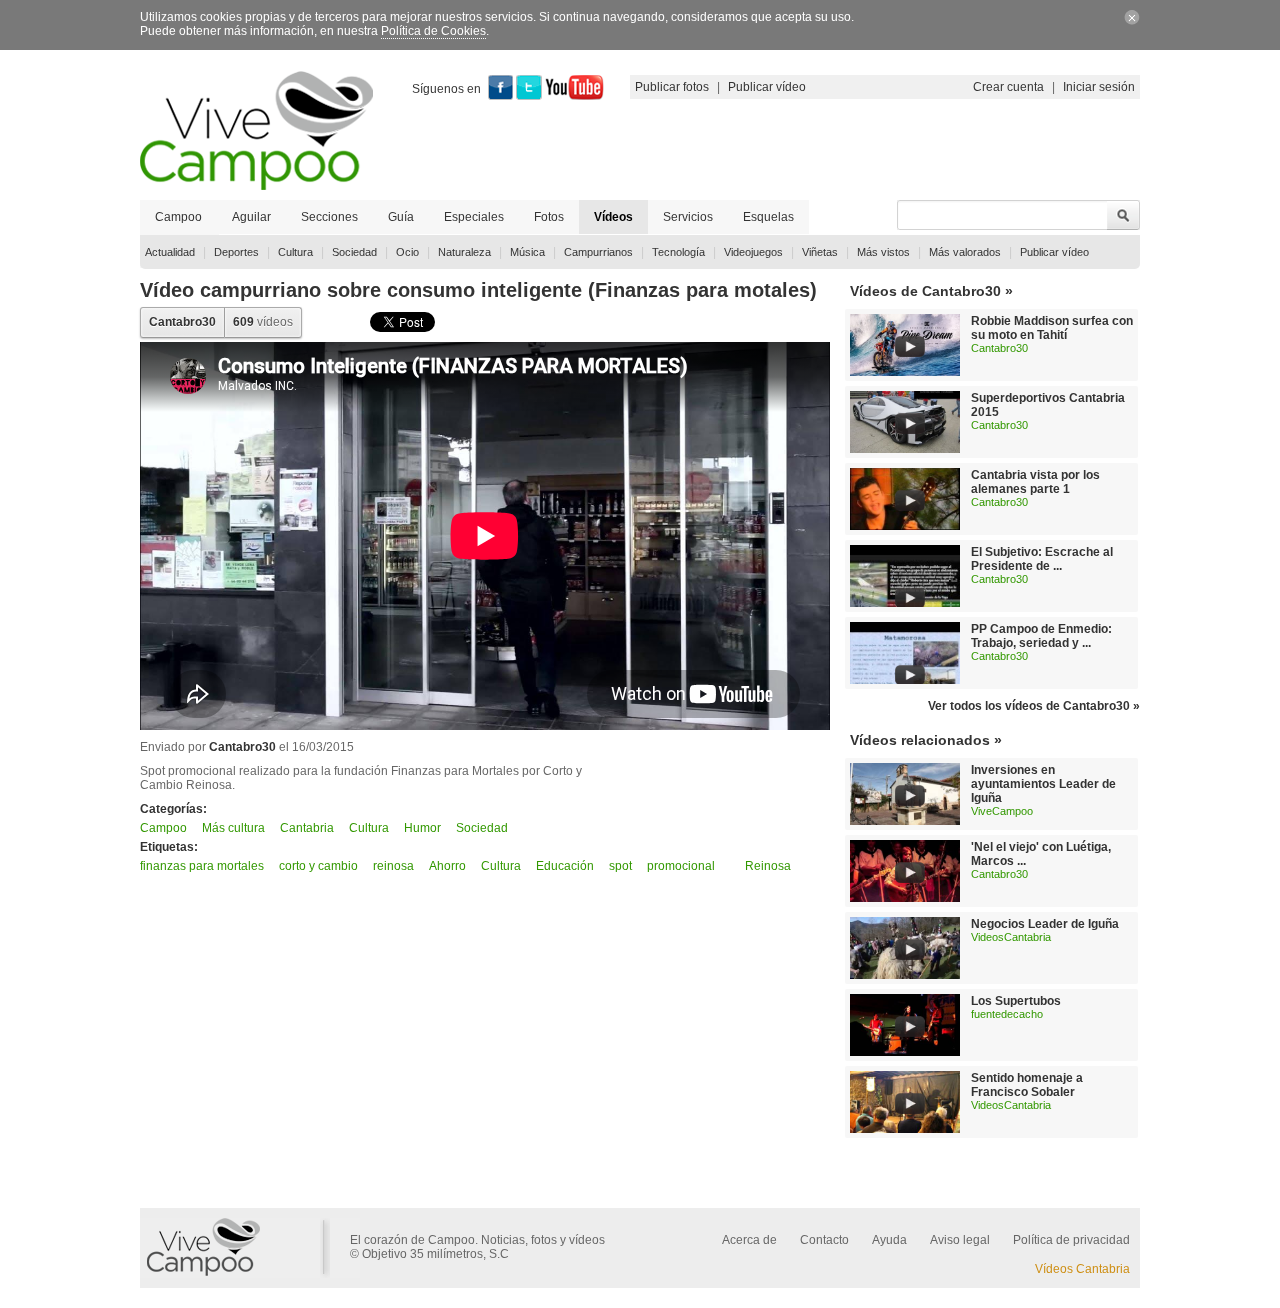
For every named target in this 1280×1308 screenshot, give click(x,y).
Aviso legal (960, 1240)
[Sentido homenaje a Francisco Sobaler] (905, 1129)
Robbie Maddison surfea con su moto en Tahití (1052, 328)
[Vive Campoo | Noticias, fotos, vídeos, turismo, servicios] (256, 186)
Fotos (549, 217)
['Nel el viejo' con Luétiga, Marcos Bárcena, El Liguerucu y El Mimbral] (905, 898)
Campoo (178, 217)
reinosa (393, 866)
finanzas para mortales (202, 866)
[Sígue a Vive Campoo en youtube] (574, 96)
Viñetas (820, 252)
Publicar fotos (672, 87)
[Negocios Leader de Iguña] (905, 975)
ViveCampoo (1002, 811)
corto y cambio (318, 866)
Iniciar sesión (1099, 87)
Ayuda (889, 1240)
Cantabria (307, 828)
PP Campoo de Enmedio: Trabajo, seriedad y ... (1041, 636)
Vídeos (613, 217)
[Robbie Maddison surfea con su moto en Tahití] (905, 372)
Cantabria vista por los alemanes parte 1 (1035, 482)
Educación (565, 866)
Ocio (407, 252)
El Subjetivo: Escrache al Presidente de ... (1042, 559)
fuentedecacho (1007, 1014)
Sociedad (354, 252)
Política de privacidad (1071, 1240)
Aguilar (251, 217)
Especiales (474, 217)
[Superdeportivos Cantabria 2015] (905, 449)
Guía (401, 217)
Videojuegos (753, 252)
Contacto (824, 1240)
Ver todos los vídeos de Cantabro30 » (1034, 706)
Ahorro (447, 866)
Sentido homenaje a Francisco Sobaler (1027, 1085)
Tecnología (678, 252)
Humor (422, 828)
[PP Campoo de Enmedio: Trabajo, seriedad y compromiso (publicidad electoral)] (910, 681)
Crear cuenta (1008, 87)
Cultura (295, 252)
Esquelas (768, 217)
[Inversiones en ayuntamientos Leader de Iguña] (905, 821)
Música (527, 252)
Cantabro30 (182, 322)
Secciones (329, 217)
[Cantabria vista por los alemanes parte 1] (905, 526)
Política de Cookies (433, 31)
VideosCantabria (1011, 937)
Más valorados (965, 252)
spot (620, 866)
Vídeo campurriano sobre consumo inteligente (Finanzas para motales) (478, 290)
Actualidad (170, 252)
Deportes (236, 252)
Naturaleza (464, 252)
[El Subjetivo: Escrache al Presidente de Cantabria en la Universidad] (910, 604)
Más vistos (883, 252)
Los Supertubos (1016, 1001)
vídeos (263, 322)
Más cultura (233, 828)
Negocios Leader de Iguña (1045, 924)
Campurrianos (598, 252)
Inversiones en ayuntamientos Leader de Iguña (1043, 784)
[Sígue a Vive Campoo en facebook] (500, 96)
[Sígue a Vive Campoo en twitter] (529, 96)
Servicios (688, 217)
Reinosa (768, 866)
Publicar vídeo (767, 87)
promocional (681, 866)
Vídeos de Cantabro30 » (931, 291)
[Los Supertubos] (905, 1052)
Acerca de (749, 1240)
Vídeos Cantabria (1082, 1269)
